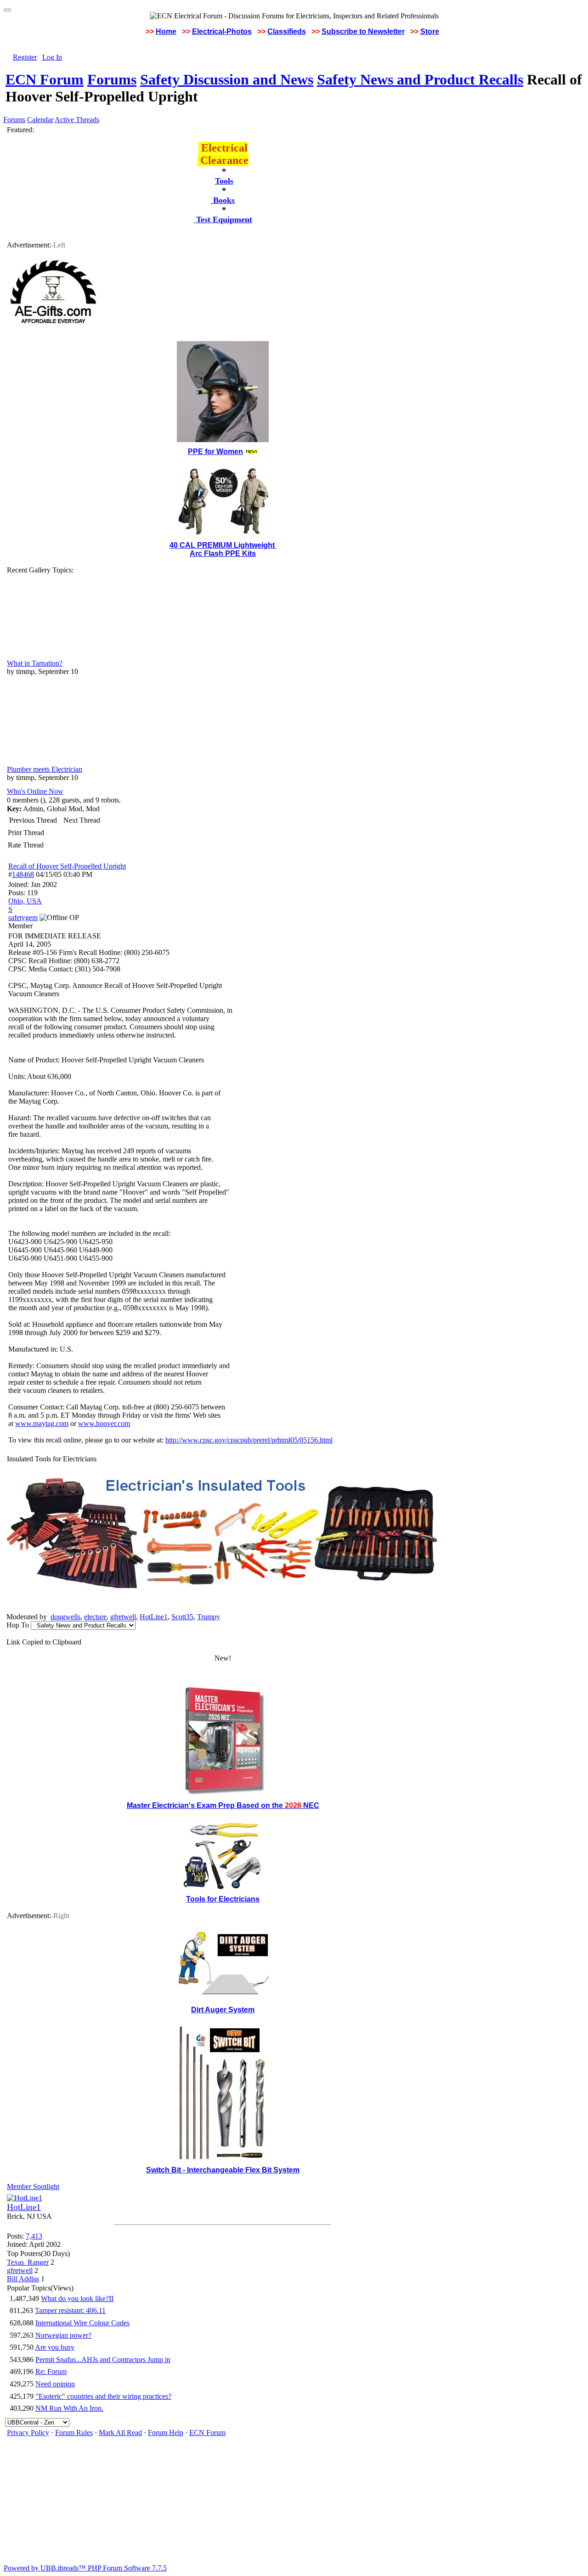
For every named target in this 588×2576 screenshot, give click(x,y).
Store (430, 31)
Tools (224, 181)
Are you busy (55, 2347)
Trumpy (209, 1617)
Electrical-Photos (222, 31)
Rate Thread (26, 845)
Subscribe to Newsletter (363, 31)
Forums (112, 79)
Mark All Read (120, 2433)
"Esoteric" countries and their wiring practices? (103, 2396)
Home (166, 31)
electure (95, 1617)
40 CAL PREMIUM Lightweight (223, 545)
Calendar (40, 120)
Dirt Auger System (223, 2010)
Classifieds (287, 31)
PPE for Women (215, 452)
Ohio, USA (25, 901)
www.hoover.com (104, 1423)
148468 (23, 874)
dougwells (65, 1617)
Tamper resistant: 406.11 (70, 2310)
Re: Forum (51, 2371)
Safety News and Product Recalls (420, 79)
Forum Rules (74, 2433)
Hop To (18, 1625)
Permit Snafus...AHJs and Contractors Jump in (103, 2360)
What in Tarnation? (35, 663)
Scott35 (182, 1617)
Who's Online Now (35, 791)
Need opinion (55, 2384)
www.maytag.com (42, 1423)
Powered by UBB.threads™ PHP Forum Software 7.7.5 (85, 2568)
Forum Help (166, 2433)
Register (25, 57)
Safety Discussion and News (227, 79)
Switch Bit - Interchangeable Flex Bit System (223, 2170)
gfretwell (123, 1617)
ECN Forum (45, 79)
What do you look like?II (77, 2298)
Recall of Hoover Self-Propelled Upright (67, 866)
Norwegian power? (63, 2335)
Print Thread (26, 833)
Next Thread (82, 820)
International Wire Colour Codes (82, 2323)
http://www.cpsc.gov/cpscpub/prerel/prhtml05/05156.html (249, 1440)
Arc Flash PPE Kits (223, 553)
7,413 (34, 2236)
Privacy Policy (28, 2433)
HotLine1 (154, 1617)
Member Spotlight (33, 2186)
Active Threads (77, 120)
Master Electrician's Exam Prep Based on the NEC (223, 1805)
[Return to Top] (7, 10)
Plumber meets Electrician (45, 769)
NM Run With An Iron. (69, 2408)
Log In (52, 57)
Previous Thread (33, 820)
